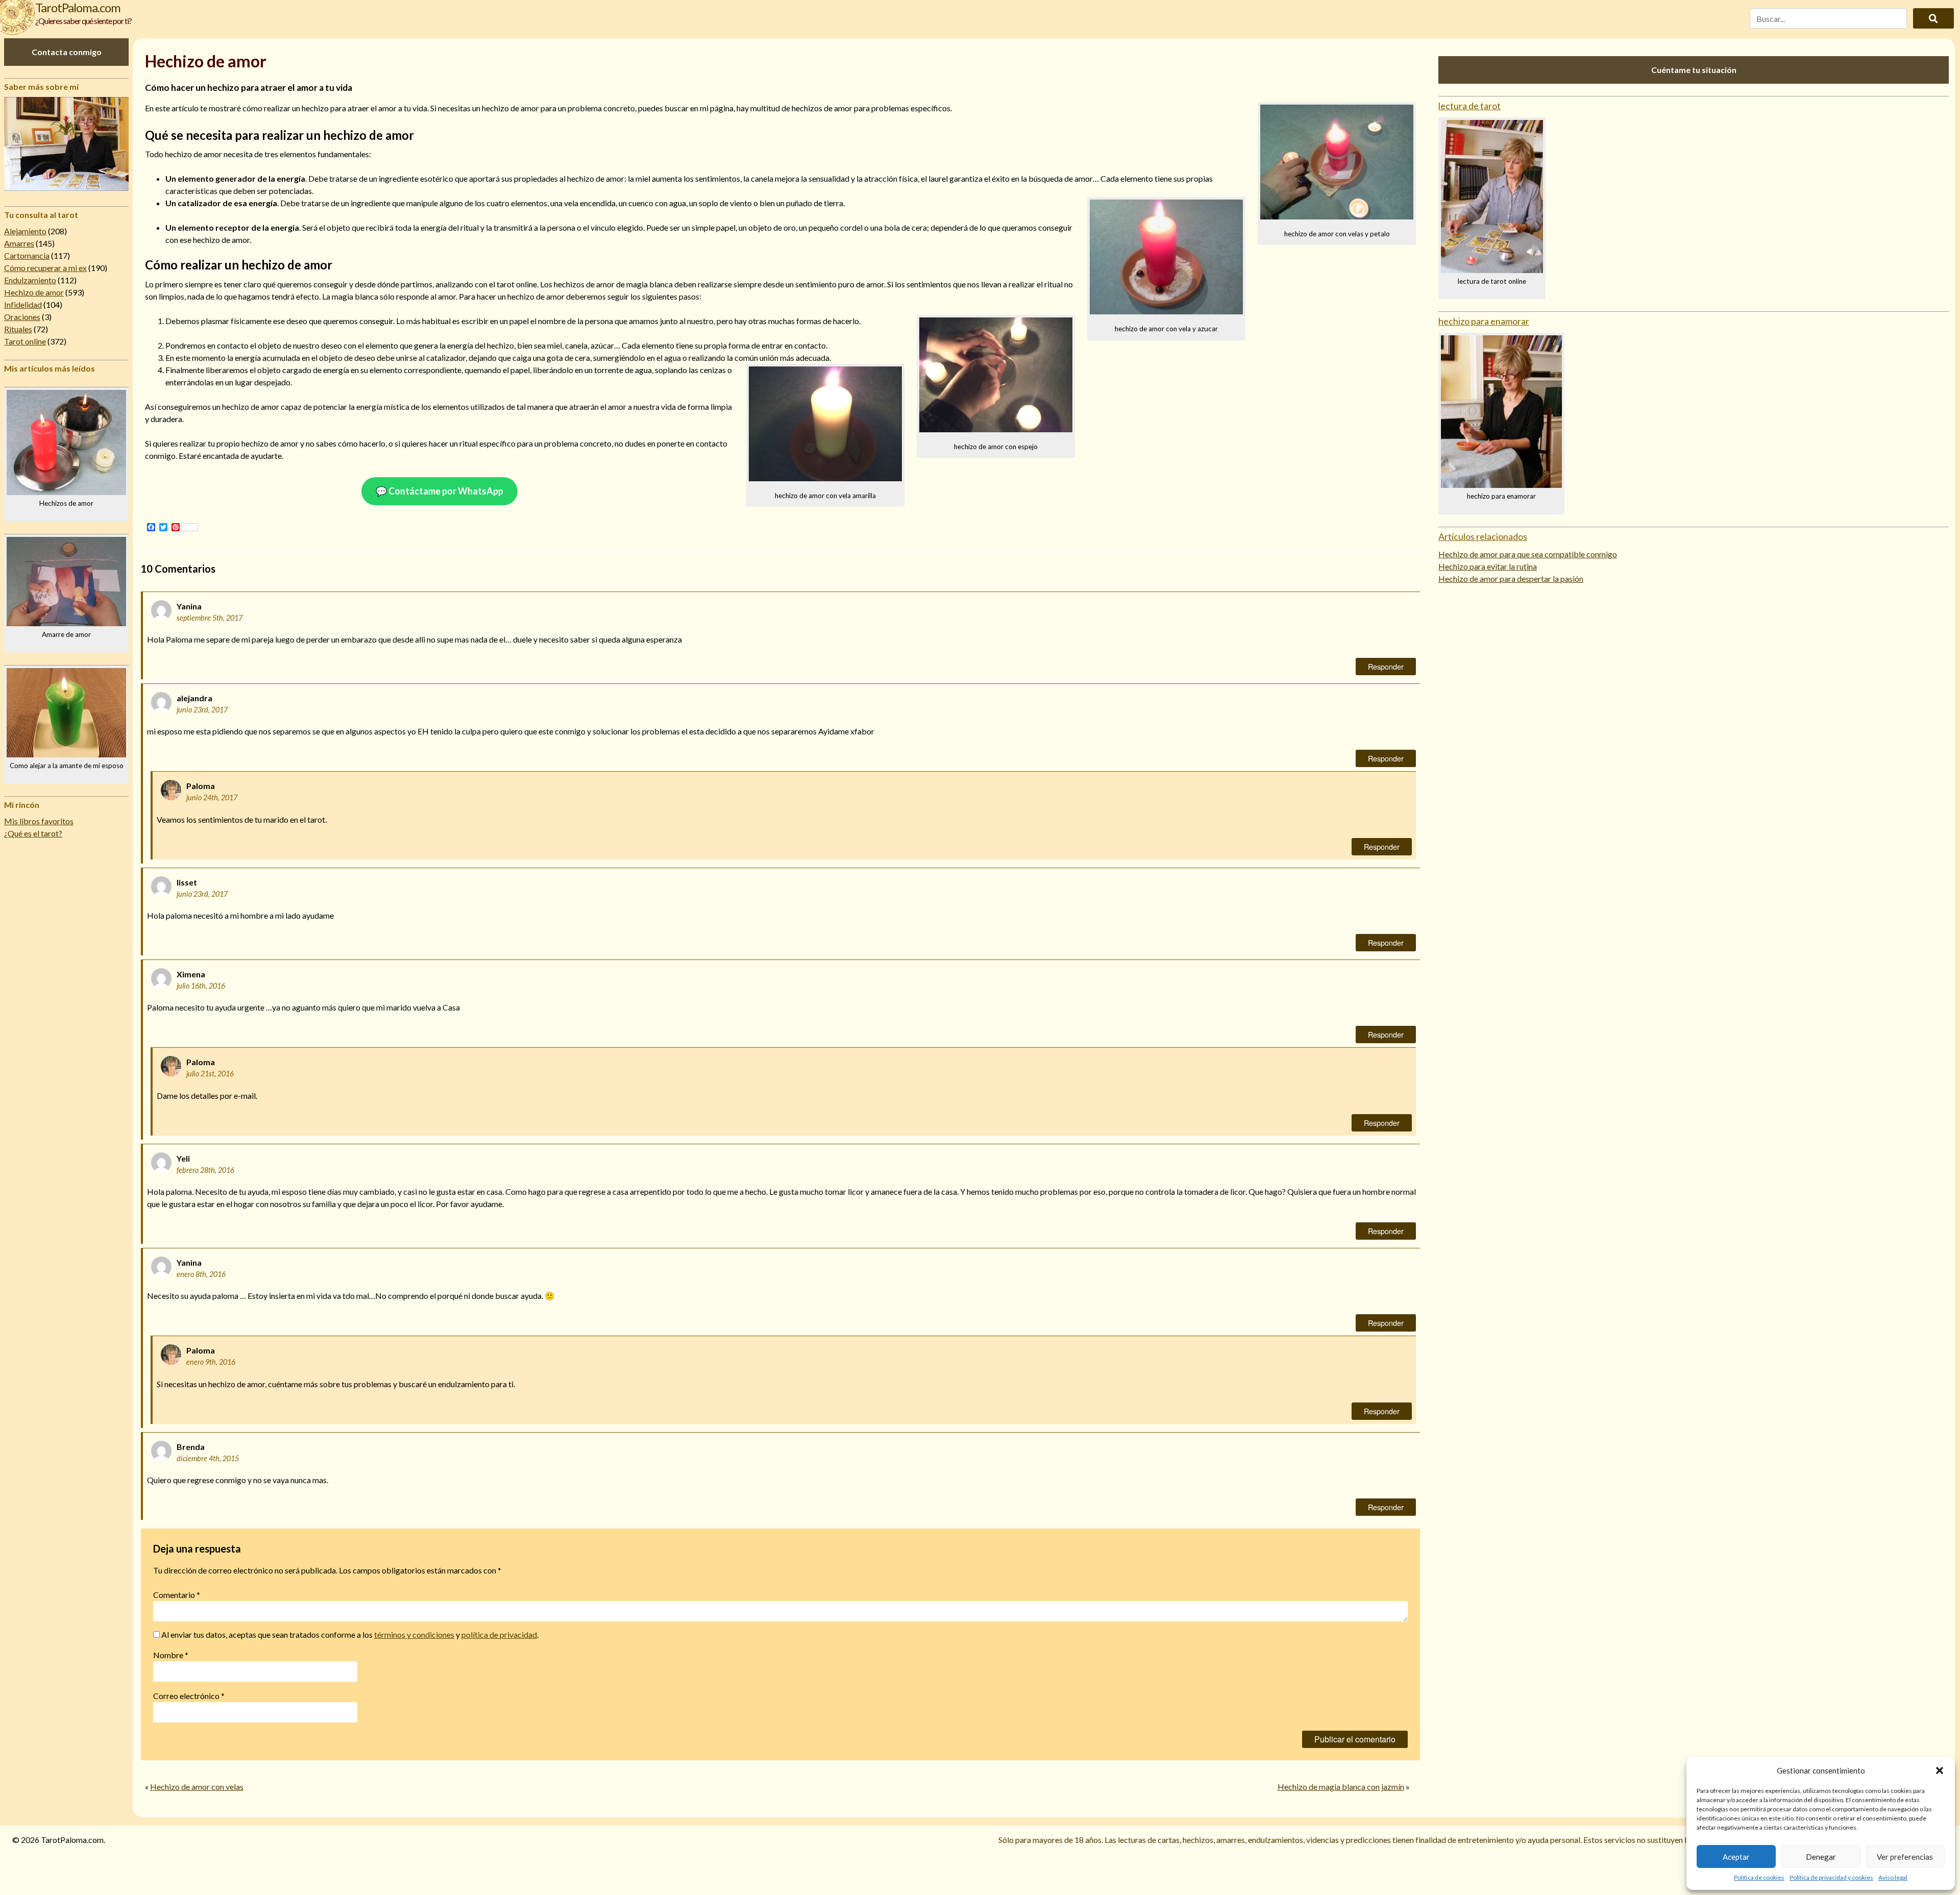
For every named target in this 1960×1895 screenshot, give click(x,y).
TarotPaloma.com (78, 7)
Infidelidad (23, 304)
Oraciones (22, 317)
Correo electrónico (189, 1696)
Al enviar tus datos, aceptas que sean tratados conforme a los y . (349, 1634)
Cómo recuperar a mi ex (45, 268)
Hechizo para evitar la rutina (1488, 566)
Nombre (171, 1655)
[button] (1940, 1770)
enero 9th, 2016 (211, 1362)
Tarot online (25, 341)
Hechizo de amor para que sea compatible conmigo (1528, 554)
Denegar (1821, 1857)
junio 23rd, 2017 (202, 710)
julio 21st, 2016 (210, 1074)
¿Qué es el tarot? (33, 833)
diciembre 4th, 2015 (208, 1458)
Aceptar (1736, 1857)
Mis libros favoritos (39, 821)
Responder (1386, 666)
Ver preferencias (1905, 1857)
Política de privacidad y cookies (1831, 1877)
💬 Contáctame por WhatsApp (439, 491)
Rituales (18, 329)
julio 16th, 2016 (201, 986)
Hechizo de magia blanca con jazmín (1341, 1787)
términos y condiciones (414, 1634)
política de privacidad (499, 1634)
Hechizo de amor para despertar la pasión (1511, 579)
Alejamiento (25, 231)
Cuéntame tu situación (1694, 70)
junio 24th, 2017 (212, 797)
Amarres (19, 243)
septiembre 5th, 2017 (210, 618)
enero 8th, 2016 (201, 1274)
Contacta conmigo (67, 52)
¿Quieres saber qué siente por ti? (83, 21)
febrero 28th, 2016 (205, 1170)
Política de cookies (1759, 1877)
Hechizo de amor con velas (197, 1787)
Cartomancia (27, 255)
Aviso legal (1893, 1877)
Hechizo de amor (34, 292)
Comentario (177, 1595)
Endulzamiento (30, 280)
